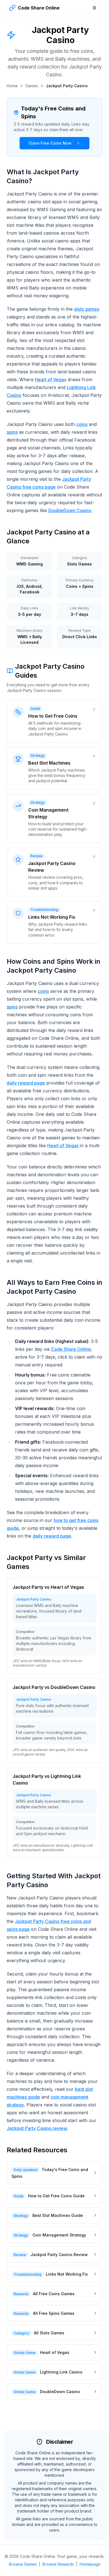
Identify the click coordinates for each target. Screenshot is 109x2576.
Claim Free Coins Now (50, 143)
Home (12, 86)
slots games (87, 309)
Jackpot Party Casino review (37, 2128)
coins (82, 424)
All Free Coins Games (54, 2294)
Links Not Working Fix (67, 2274)
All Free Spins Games (54, 2313)
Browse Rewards (58, 2564)
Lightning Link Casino (61, 2372)
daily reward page (26, 1083)
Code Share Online (71, 1349)
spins (12, 432)
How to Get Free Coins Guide (56, 2196)
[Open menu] (94, 8)
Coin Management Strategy (59, 2235)
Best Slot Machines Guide (58, 2215)
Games (32, 86)
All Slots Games (49, 2333)
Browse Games (23, 2564)
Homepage (90, 2564)
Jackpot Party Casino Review (59, 2255)
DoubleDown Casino (70, 510)
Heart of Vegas (51, 380)
